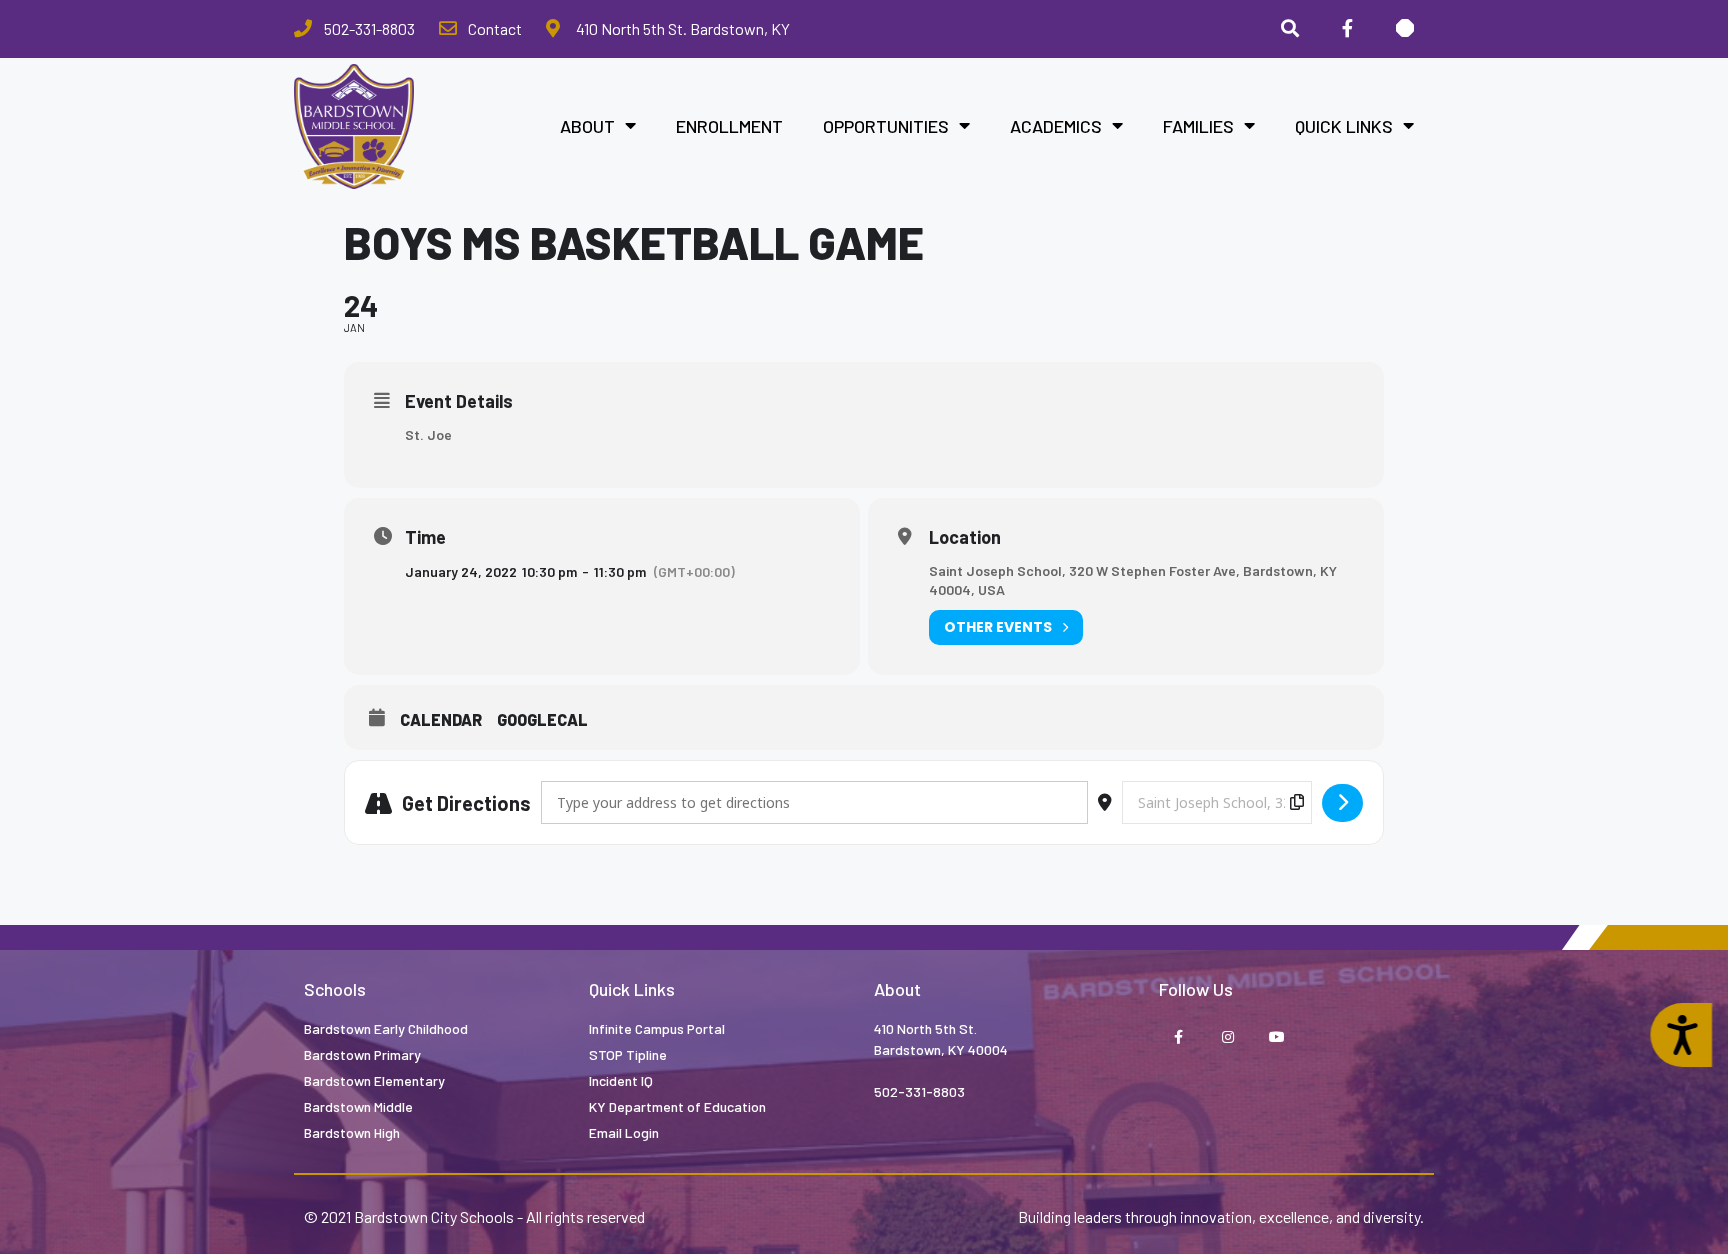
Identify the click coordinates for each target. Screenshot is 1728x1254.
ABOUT (587, 126)
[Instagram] (1227, 1037)
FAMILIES (1198, 126)
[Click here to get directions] (1342, 803)
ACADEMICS (1056, 126)
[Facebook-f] (1347, 29)
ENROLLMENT (729, 126)
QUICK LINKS (1344, 126)
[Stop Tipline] (1405, 29)
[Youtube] (1276, 1037)
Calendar (441, 719)
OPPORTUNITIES (886, 126)
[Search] (1290, 29)
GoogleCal (542, 719)
